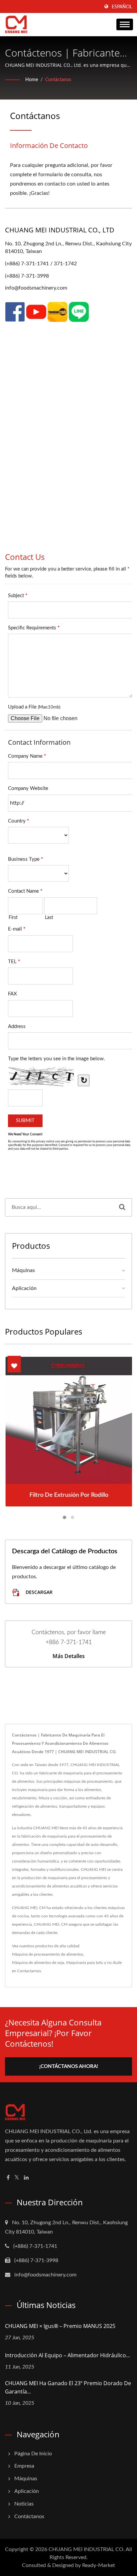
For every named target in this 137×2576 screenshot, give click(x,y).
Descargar (38, 1592)
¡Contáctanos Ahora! (69, 2066)
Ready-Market (99, 2565)
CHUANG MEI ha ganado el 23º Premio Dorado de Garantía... (68, 2387)
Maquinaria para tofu (85, 1963)
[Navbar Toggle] (125, 24)
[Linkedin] (26, 2178)
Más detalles (69, 1656)
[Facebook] (8, 2178)
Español (122, 7)
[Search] (122, 1207)
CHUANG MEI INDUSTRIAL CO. (87, 2549)
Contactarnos (29, 1971)
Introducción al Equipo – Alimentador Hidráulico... (68, 2355)
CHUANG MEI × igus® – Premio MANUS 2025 (60, 2326)
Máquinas (23, 1270)
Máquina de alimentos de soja (38, 1963)
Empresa (24, 2466)
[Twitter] (17, 2178)
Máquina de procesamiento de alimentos (48, 1954)
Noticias (24, 2504)
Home (32, 80)
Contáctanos (58, 80)
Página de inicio (33, 2454)
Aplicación (24, 1288)
